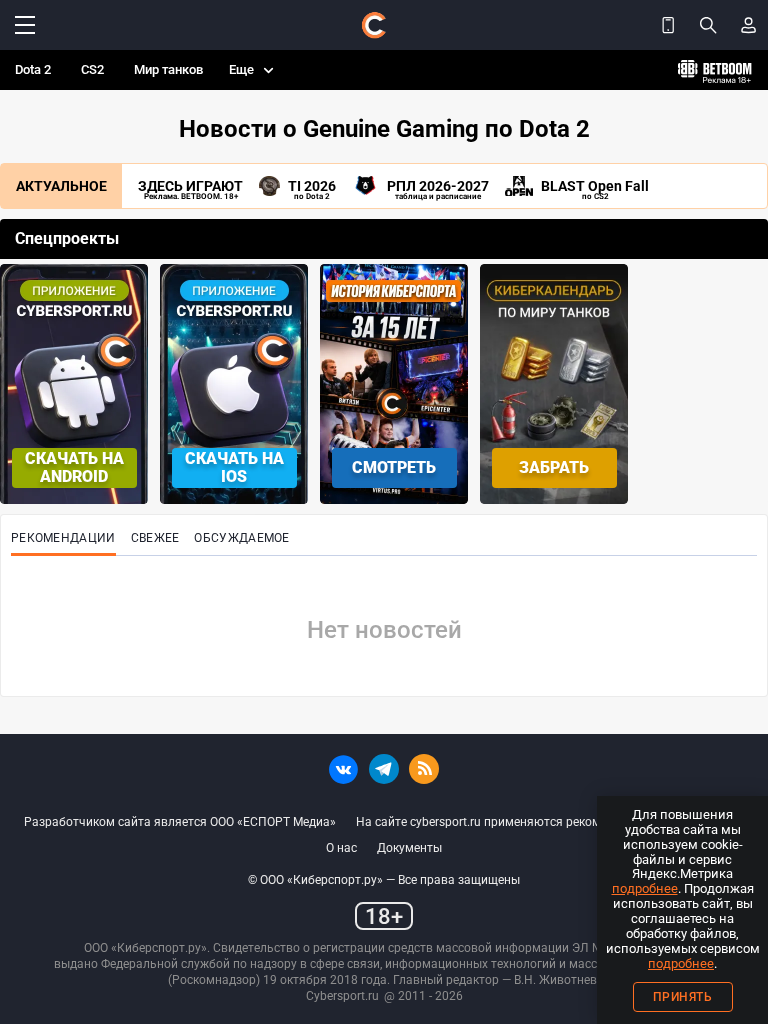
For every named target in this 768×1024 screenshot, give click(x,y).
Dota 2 (33, 69)
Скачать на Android (74, 467)
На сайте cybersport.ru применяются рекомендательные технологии (550, 822)
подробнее (645, 888)
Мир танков (168, 69)
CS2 (92, 69)
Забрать (554, 467)
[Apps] (668, 25)
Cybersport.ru (342, 996)
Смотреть (394, 467)
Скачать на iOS (234, 467)
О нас (341, 848)
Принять (683, 997)
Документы (409, 848)
